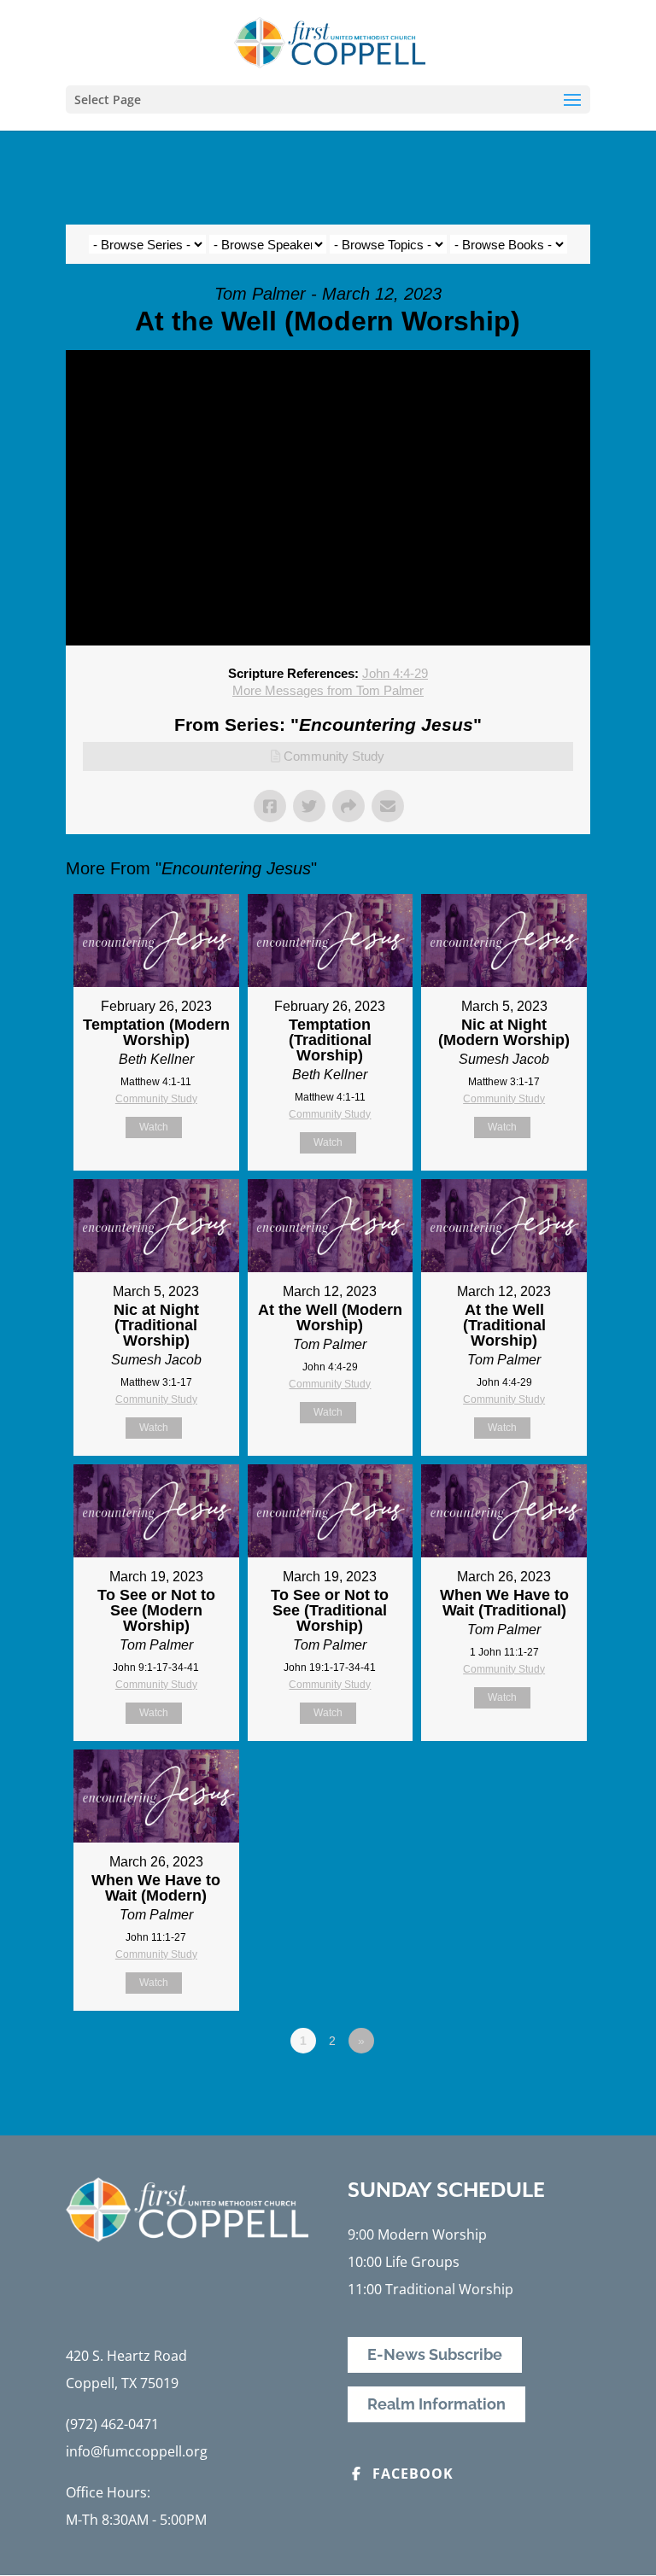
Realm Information (436, 2405)
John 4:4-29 (395, 673)
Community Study (334, 756)
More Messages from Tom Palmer (328, 690)
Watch (154, 1127)
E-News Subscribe (435, 2355)
